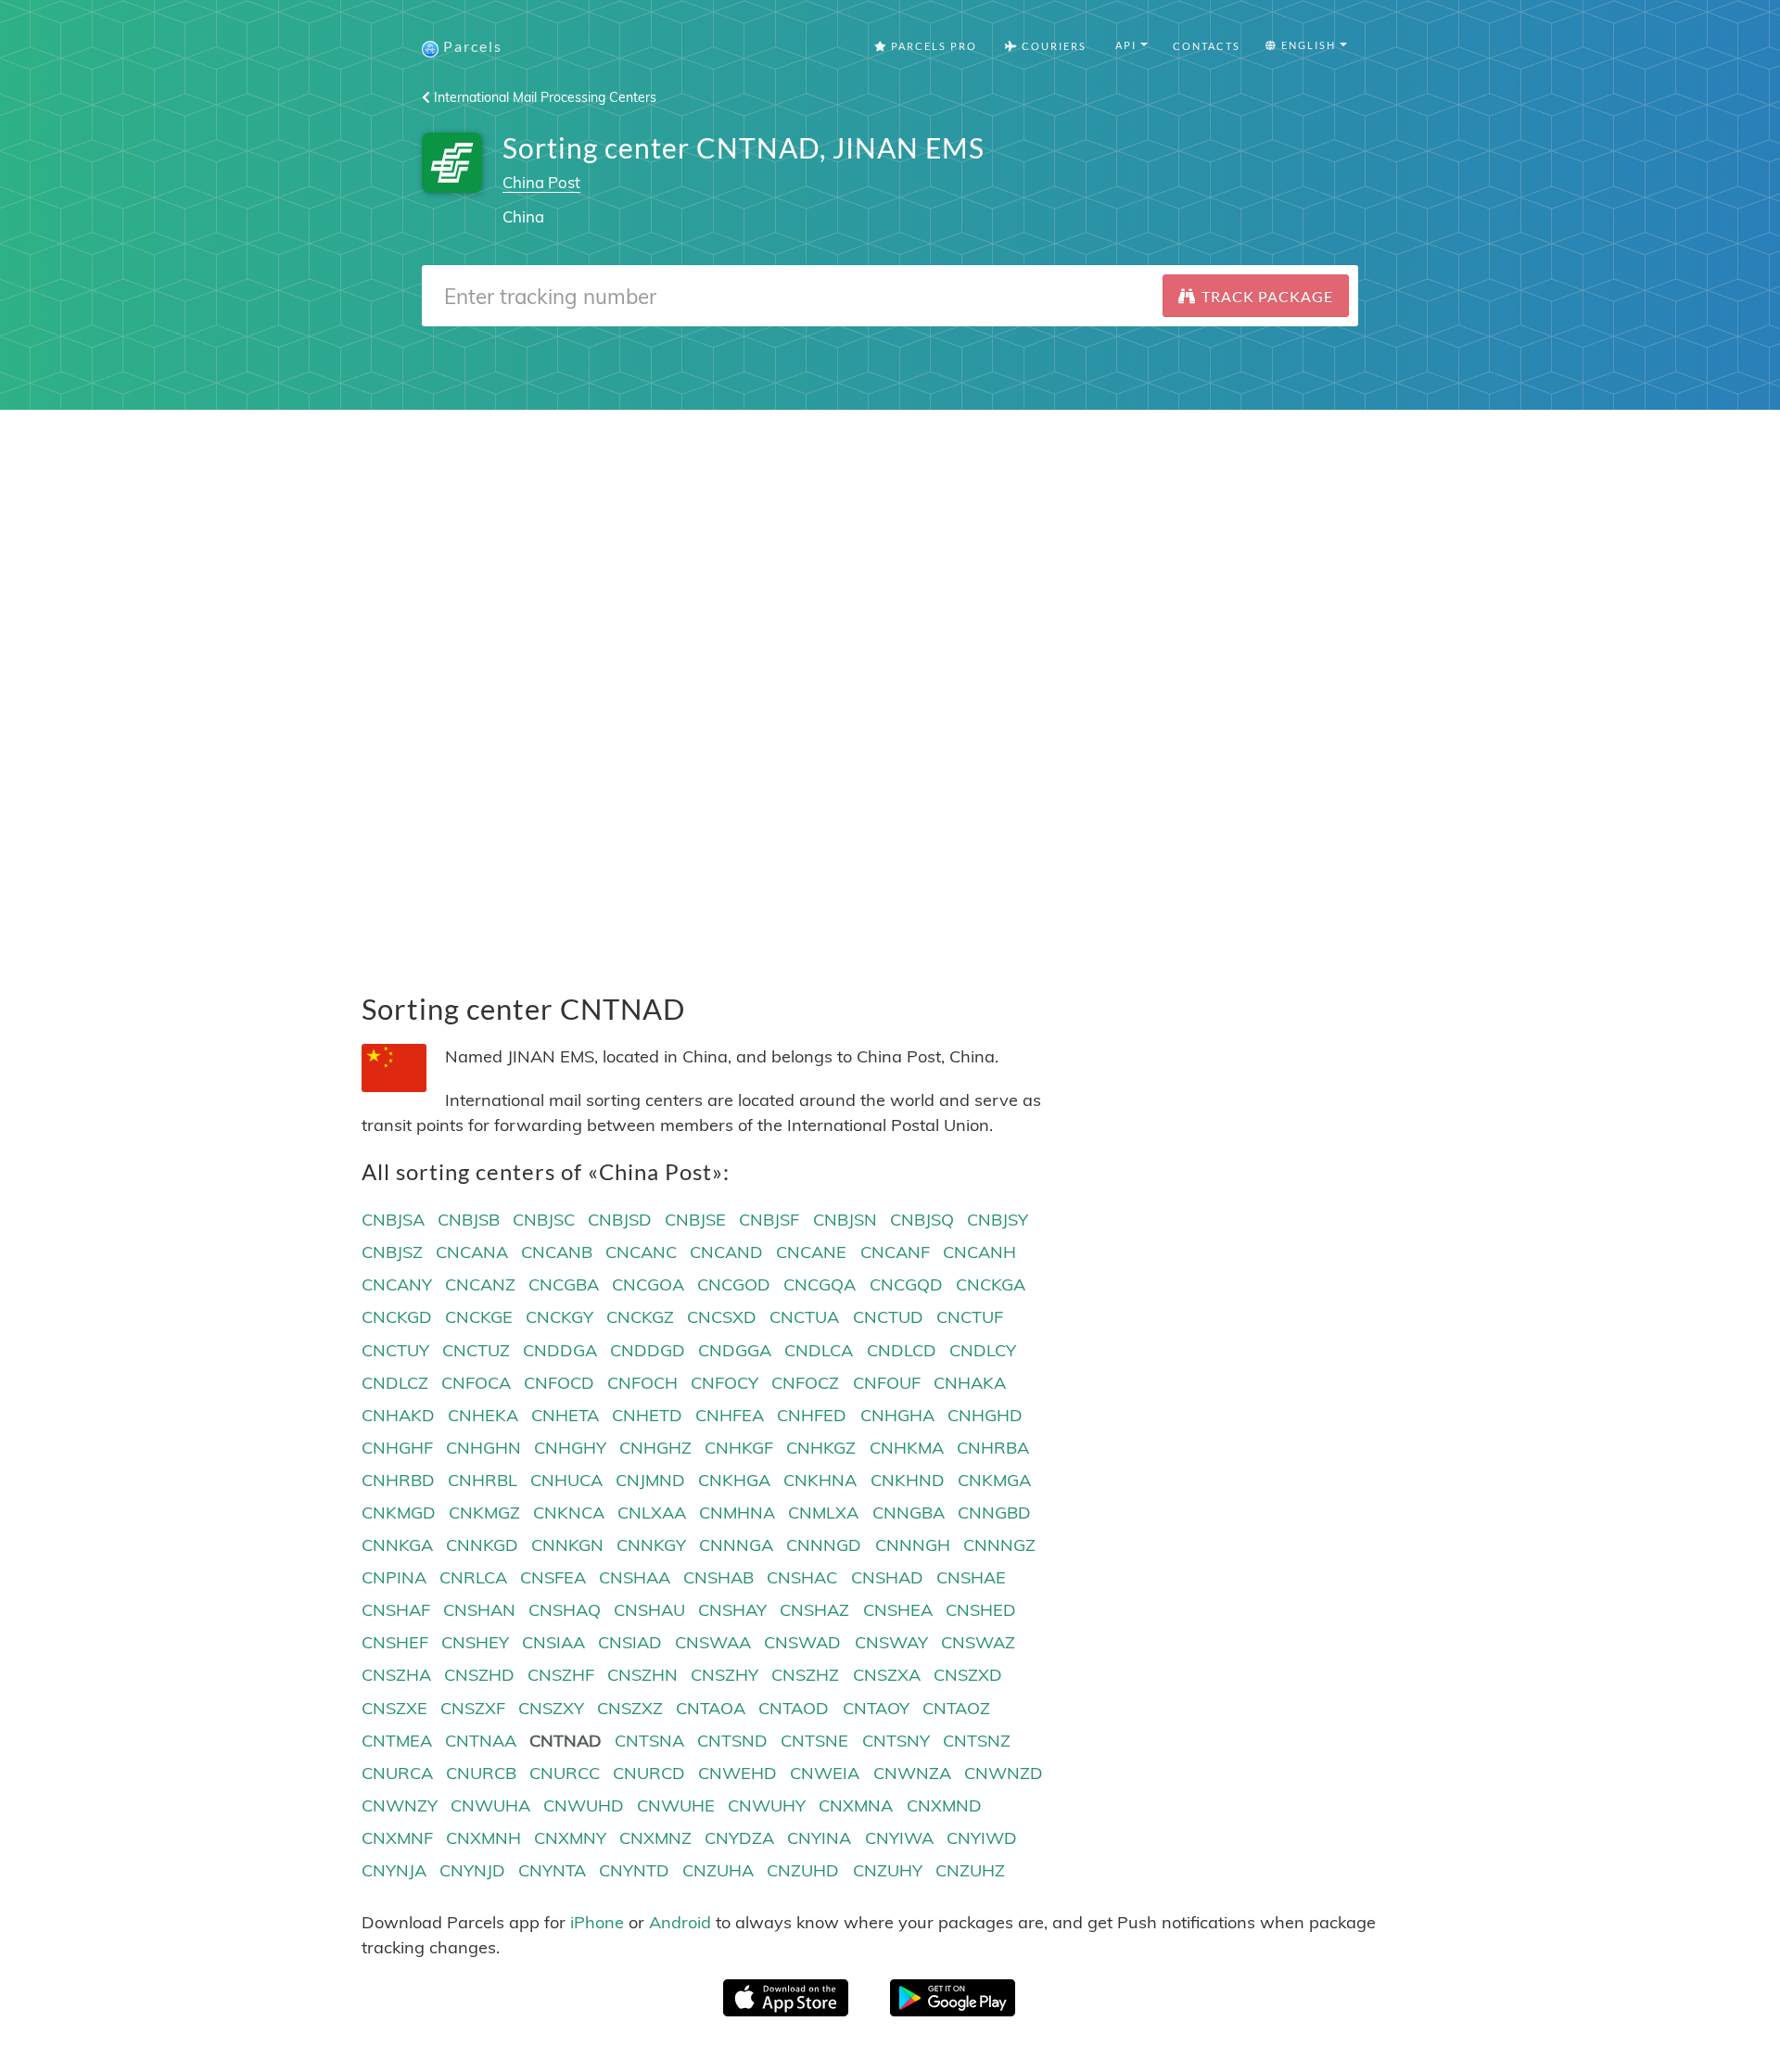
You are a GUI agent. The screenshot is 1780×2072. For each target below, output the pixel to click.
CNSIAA (553, 1642)
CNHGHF (397, 1448)
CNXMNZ (655, 1838)
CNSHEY (475, 1642)
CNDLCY (983, 1350)
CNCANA (472, 1252)
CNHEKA (483, 1415)
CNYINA (819, 1838)
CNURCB (481, 1773)
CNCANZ (480, 1284)
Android (680, 1922)
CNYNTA (552, 1870)
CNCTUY (395, 1350)
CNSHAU (649, 1610)
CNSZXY (551, 1708)
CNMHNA (737, 1513)
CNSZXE (394, 1708)
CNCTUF (970, 1317)
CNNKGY (651, 1545)
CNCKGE (479, 1317)
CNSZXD (968, 1675)
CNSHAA (635, 1577)
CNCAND (726, 1252)
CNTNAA (481, 1741)
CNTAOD (794, 1708)
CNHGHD (985, 1415)
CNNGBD (994, 1513)
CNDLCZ (395, 1383)
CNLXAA (652, 1513)
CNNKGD (482, 1545)
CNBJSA (393, 1220)
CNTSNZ (977, 1741)
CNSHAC (802, 1577)
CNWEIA (825, 1773)
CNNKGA (397, 1545)
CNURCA (397, 1773)
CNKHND (908, 1480)
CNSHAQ (565, 1610)
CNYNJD (472, 1870)
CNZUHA (718, 1870)
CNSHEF (395, 1642)
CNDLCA (819, 1350)
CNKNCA (569, 1513)
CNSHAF (396, 1610)
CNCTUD (888, 1317)
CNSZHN (642, 1675)
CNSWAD (802, 1642)
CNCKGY (559, 1317)
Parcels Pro (932, 46)
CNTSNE (814, 1741)
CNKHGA (734, 1480)
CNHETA (565, 1415)
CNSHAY (732, 1610)
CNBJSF (769, 1220)
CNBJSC (544, 1220)
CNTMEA (397, 1741)
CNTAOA (711, 1708)
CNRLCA (473, 1577)
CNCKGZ (640, 1317)
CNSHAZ (814, 1610)
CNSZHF (561, 1675)
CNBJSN (845, 1220)
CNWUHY (767, 1805)
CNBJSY (998, 1220)
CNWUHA (490, 1805)
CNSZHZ (805, 1675)
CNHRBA (993, 1448)
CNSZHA (396, 1675)
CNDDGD (648, 1350)
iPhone (597, 1922)
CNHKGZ (821, 1448)
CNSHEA (898, 1610)
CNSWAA (713, 1642)
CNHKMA (907, 1448)
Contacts (1207, 46)
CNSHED (981, 1610)
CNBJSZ (392, 1252)
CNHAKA (970, 1383)
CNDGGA (735, 1350)
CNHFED (812, 1415)
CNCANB (557, 1252)
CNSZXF (473, 1708)
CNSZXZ (630, 1708)
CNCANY (397, 1284)
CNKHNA (820, 1480)
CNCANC (641, 1252)
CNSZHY (725, 1675)
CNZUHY (888, 1870)
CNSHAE (971, 1577)
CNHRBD (398, 1480)
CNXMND (944, 1805)
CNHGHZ (655, 1448)
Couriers (1052, 46)
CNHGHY (570, 1448)
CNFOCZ (805, 1383)
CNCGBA (564, 1284)
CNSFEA (553, 1577)
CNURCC (565, 1773)
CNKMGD (399, 1513)
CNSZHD (479, 1675)
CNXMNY (570, 1838)
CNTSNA (649, 1741)
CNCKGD (397, 1317)
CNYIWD (982, 1838)
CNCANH (979, 1252)
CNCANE (811, 1252)
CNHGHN (483, 1448)
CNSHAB (718, 1577)
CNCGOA (648, 1284)
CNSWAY (891, 1642)
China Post (541, 182)
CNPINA (394, 1577)
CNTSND (732, 1741)
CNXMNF (397, 1838)
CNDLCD (902, 1350)
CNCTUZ (476, 1350)
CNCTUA (804, 1317)
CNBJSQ (922, 1220)
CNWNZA (912, 1773)
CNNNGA (736, 1545)
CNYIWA (899, 1838)
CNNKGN (567, 1545)
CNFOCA (476, 1383)
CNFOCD (559, 1383)
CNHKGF (739, 1448)
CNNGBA (909, 1513)
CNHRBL (483, 1480)
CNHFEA (730, 1415)
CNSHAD (887, 1577)
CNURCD (649, 1773)
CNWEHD (737, 1773)
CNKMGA (994, 1480)
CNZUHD (803, 1870)
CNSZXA (887, 1675)
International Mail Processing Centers (543, 97)
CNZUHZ (970, 1870)
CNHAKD (398, 1415)
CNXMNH (483, 1838)
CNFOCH (642, 1383)
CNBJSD (620, 1220)
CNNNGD (824, 1545)
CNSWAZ (978, 1642)
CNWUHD (584, 1805)
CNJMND (650, 1480)
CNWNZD (1004, 1773)
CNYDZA (739, 1838)
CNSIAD (630, 1642)
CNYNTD (634, 1870)
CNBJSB (469, 1220)
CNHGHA (897, 1415)
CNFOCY (725, 1383)
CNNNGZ (999, 1545)
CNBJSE (695, 1220)
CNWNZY (400, 1805)
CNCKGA (991, 1284)
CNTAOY (876, 1708)
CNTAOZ (956, 1708)
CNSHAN (479, 1610)
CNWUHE (676, 1805)
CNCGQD (906, 1284)
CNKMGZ (484, 1513)
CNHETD (647, 1415)
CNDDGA (560, 1350)
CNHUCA (566, 1480)
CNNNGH (913, 1545)
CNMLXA (823, 1513)
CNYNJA (394, 1870)
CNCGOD (734, 1284)
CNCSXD (722, 1317)
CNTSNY (896, 1741)
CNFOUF (887, 1383)
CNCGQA (820, 1284)
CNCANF (895, 1252)
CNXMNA (856, 1805)
